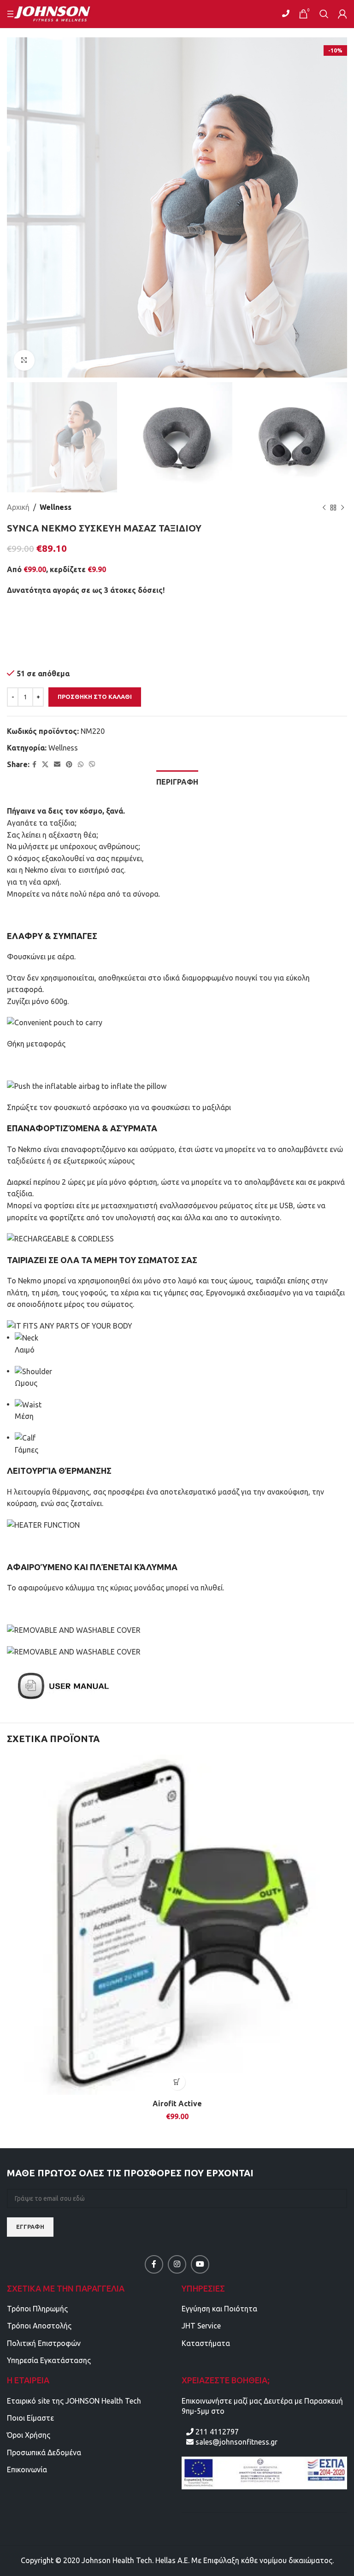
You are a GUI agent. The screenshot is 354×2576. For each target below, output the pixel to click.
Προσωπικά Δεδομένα (44, 2452)
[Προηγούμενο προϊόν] (324, 508)
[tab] (177, 781)
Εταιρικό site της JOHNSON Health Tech (74, 2401)
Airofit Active (177, 2103)
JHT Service (201, 2326)
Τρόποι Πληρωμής (37, 2309)
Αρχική (18, 507)
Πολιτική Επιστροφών (44, 2343)
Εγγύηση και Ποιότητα (219, 2309)
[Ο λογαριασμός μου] (342, 14)
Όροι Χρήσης (29, 2435)
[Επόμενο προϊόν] (342, 508)
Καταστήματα (206, 2343)
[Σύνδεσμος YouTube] (200, 2264)
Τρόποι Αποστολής (39, 2326)
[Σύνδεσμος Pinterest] (69, 765)
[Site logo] (58, 13)
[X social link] (45, 765)
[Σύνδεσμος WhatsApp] (81, 765)
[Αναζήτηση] (324, 14)
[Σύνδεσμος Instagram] (177, 2264)
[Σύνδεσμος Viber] (92, 765)
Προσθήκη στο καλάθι (95, 697)
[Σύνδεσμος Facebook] (34, 765)
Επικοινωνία (27, 2470)
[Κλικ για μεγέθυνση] (24, 360)
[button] (177, 2082)
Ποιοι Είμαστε (30, 2418)
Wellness (56, 507)
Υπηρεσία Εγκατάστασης (49, 2360)
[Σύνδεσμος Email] (57, 765)
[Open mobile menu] (12, 14)
